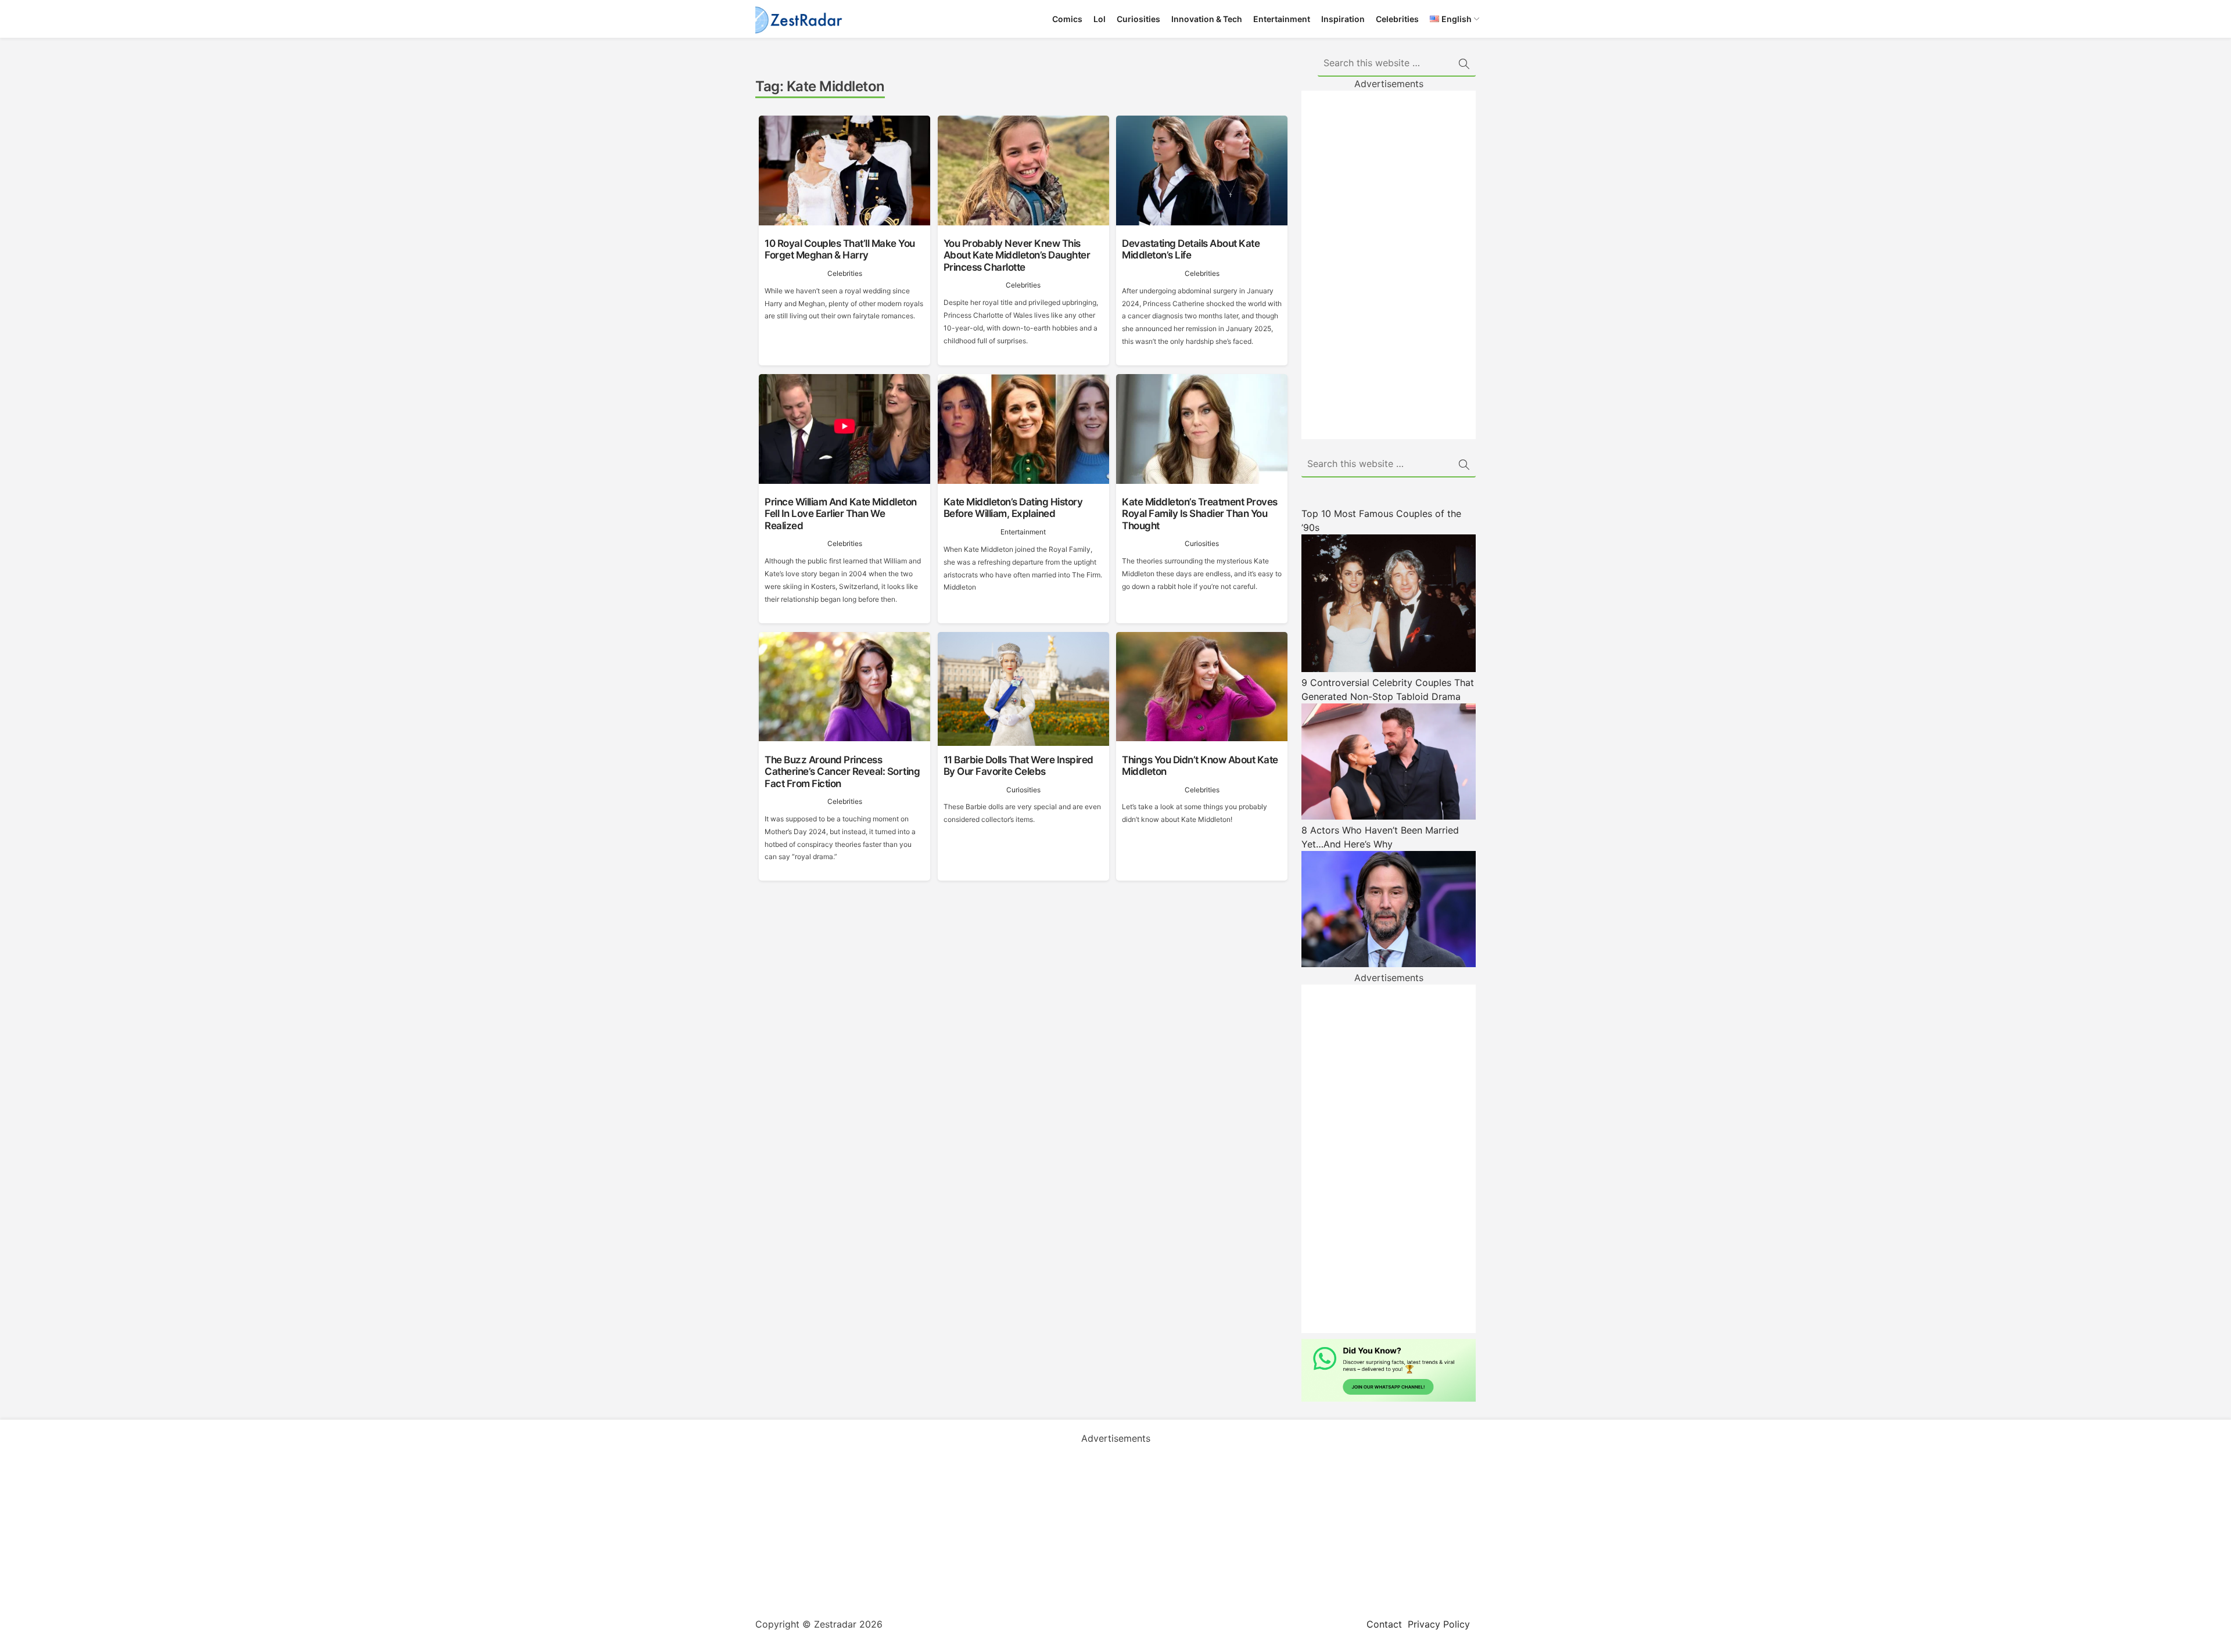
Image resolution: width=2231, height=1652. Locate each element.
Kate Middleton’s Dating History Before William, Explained (1013, 508)
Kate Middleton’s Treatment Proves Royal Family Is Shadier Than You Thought (1200, 514)
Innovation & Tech (1207, 19)
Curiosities (1138, 19)
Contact (1384, 1624)
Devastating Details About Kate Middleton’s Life (1191, 249)
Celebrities (1397, 19)
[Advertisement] (1389, 265)
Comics (1067, 19)
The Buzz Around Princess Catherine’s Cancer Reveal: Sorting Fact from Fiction (842, 772)
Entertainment (1282, 19)
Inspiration (1343, 19)
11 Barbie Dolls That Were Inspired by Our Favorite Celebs (1018, 766)
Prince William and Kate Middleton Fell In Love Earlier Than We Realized (841, 514)
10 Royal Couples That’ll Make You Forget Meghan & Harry (840, 249)
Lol (1100, 19)
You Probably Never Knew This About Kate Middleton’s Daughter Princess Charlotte (1017, 255)
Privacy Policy (1439, 1624)
